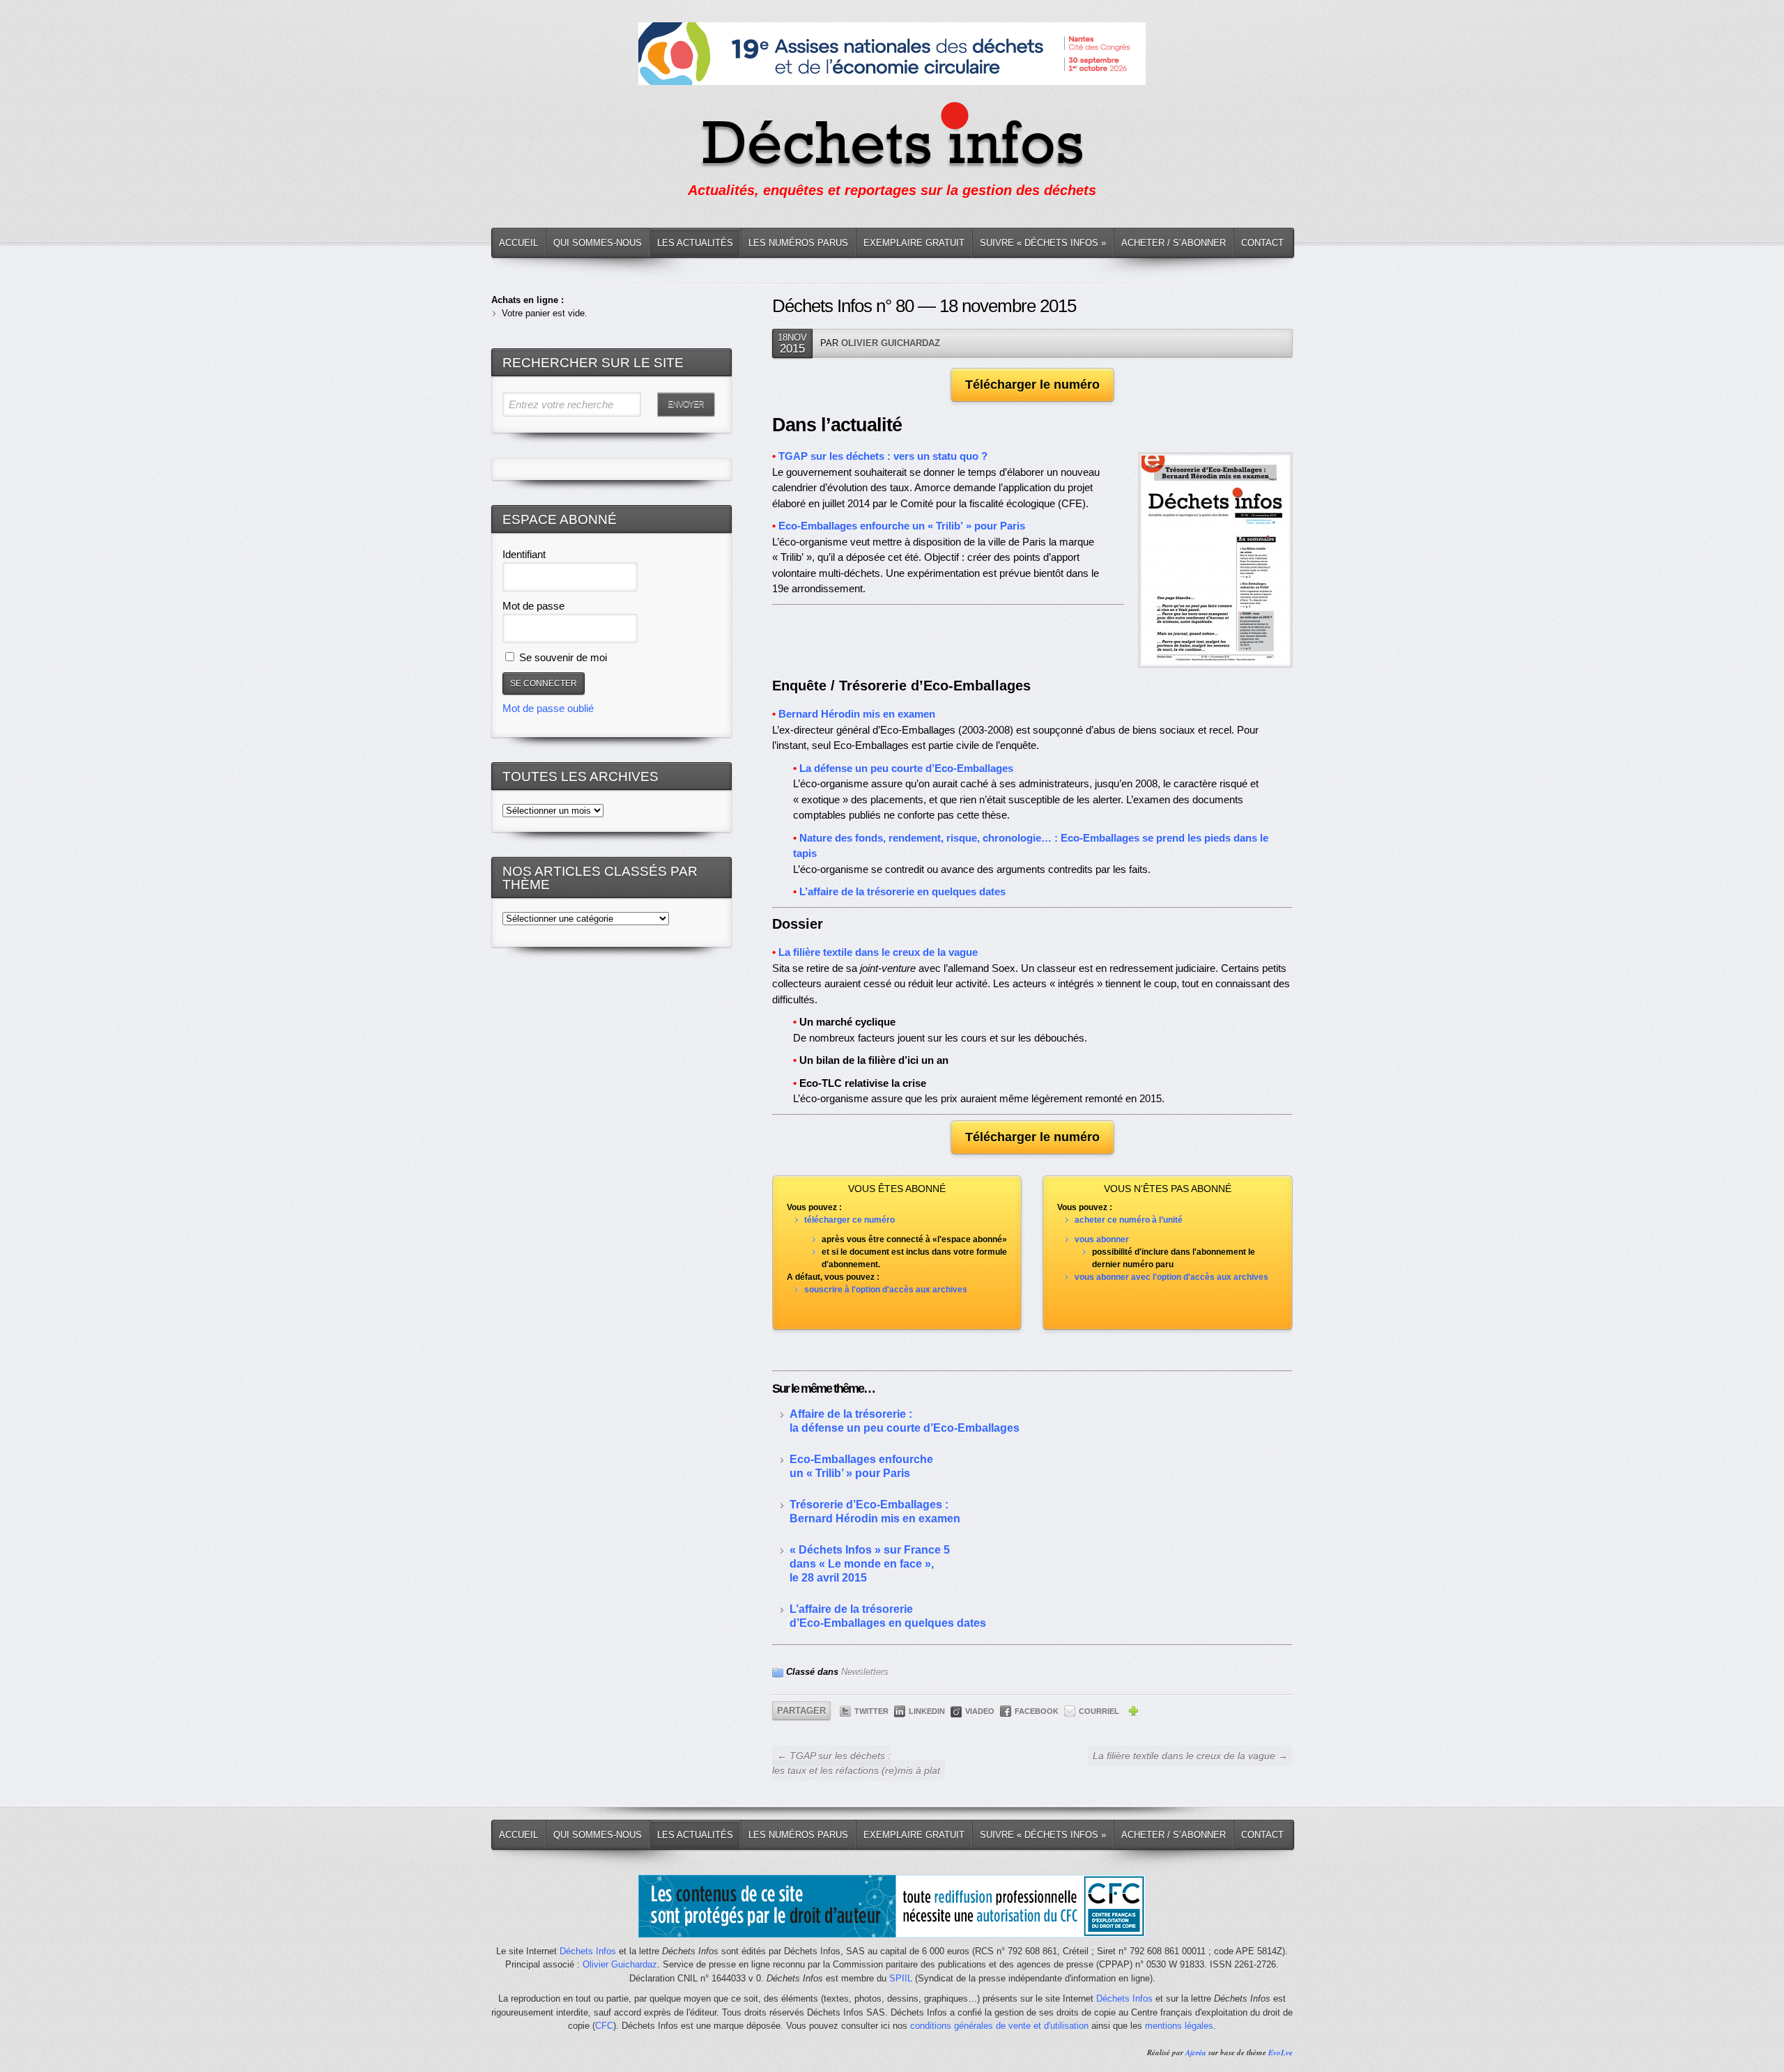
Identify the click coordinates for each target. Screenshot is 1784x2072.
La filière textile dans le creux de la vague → (1190, 1756)
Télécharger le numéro (1032, 385)
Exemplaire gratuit (914, 243)
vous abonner (1102, 1239)
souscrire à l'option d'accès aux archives (886, 1290)
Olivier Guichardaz (891, 343)
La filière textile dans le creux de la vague (878, 952)
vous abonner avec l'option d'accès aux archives (1171, 1277)
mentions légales (1179, 2026)
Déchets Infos (588, 1951)
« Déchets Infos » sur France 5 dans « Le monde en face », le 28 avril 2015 (870, 1564)
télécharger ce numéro (849, 1220)
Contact (1262, 243)
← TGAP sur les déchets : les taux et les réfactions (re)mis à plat (856, 1763)
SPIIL (901, 1978)
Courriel (1099, 1711)
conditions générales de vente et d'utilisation (999, 2026)
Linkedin (927, 1711)
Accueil (518, 243)
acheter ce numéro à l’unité (1129, 1220)
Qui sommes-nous (598, 243)
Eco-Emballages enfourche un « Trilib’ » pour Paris (902, 526)
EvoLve (1281, 2052)
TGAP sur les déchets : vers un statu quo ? (883, 456)
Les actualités (695, 243)
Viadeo (980, 1711)
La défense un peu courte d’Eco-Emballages (906, 768)
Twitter (871, 1711)
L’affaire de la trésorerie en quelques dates (902, 891)
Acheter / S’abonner (1174, 243)
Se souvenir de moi (562, 657)
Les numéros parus (798, 243)
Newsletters (865, 1672)
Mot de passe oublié (548, 708)
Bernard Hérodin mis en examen (857, 714)
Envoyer (686, 404)
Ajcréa (1196, 2052)
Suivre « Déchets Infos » (1043, 243)
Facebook (1037, 1711)
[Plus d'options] (1133, 1713)
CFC (604, 2026)
